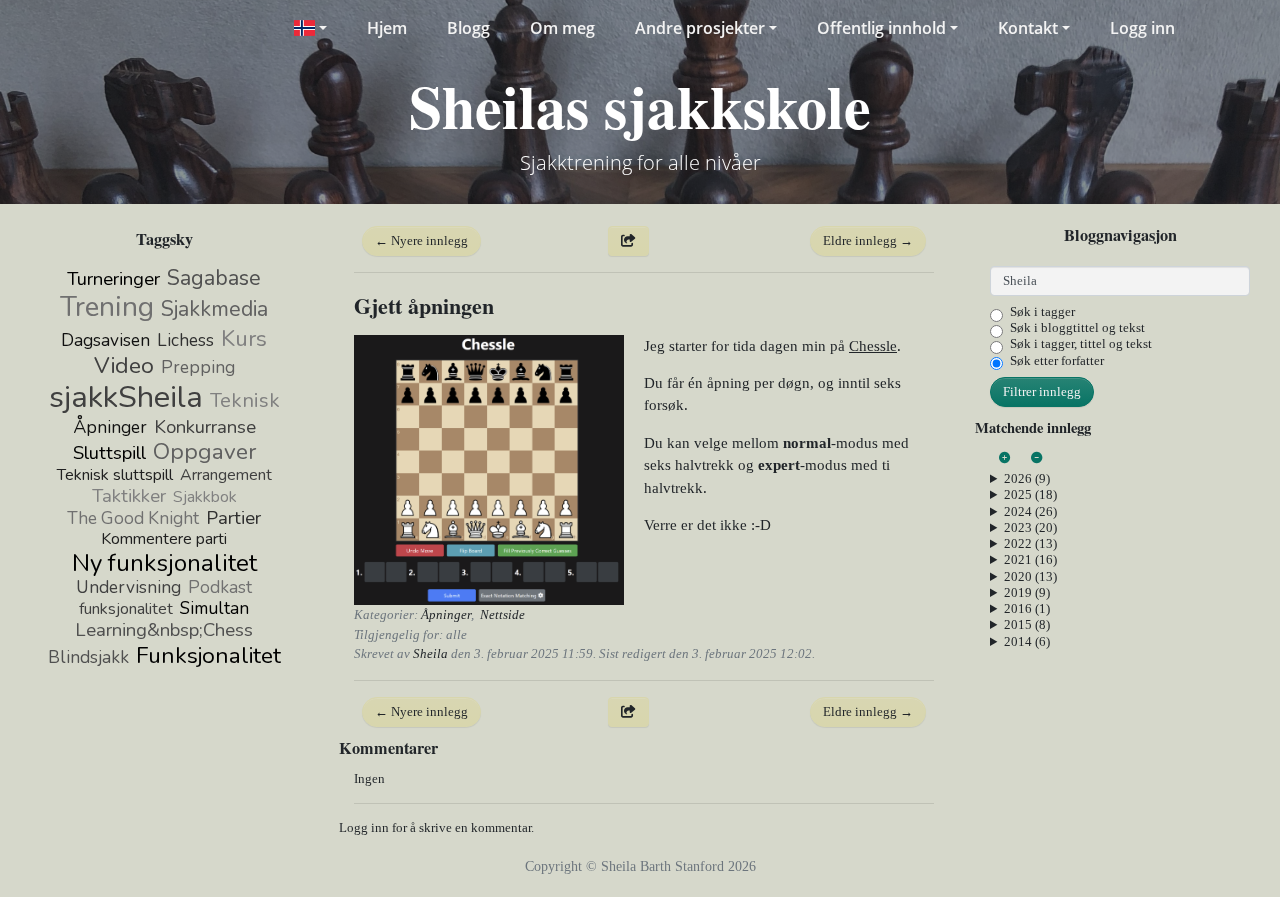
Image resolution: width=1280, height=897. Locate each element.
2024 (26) (1030, 511)
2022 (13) (1030, 543)
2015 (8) (1027, 624)
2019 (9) (1027, 592)
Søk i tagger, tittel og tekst (1081, 343)
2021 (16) (1030, 559)
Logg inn (1142, 28)
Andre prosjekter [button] (700, 28)
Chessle (873, 346)
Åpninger (446, 614)
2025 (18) (1030, 494)
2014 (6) (1027, 641)
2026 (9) (1027, 478)
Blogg (468, 28)
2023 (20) (1030, 527)
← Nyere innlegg (421, 240)
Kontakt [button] (1028, 28)
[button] (309, 28)
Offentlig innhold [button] (881, 28)
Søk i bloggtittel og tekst (1077, 327)
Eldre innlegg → (868, 240)
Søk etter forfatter (1057, 360)
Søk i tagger (1042, 311)
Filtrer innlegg (1042, 391)
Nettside (502, 614)
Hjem (387, 28)
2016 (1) (1027, 608)
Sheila (430, 653)
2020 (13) (1030, 576)
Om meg (562, 28)
